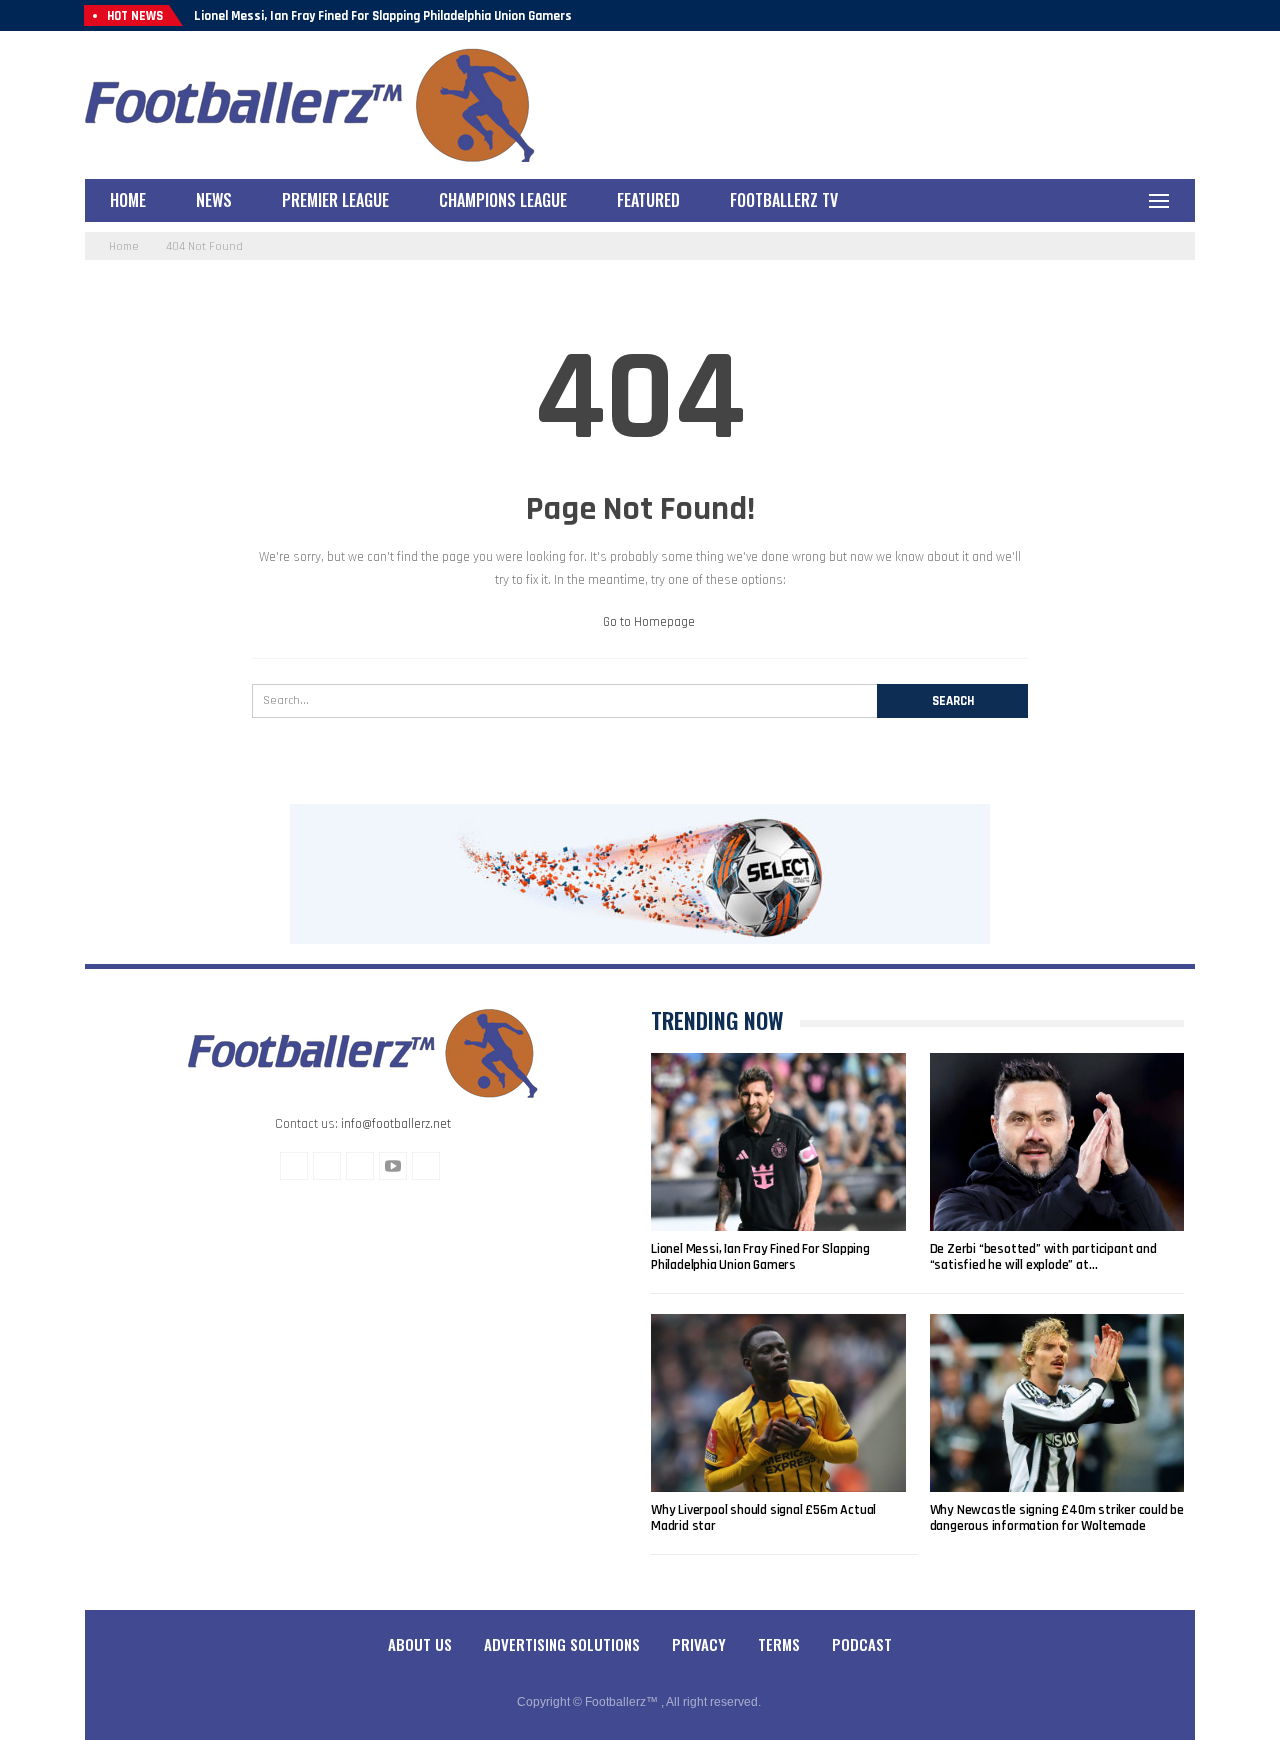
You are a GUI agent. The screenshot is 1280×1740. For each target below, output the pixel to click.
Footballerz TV (784, 200)
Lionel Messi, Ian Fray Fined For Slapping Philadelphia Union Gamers (383, 16)
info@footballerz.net (396, 1124)
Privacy (699, 1644)
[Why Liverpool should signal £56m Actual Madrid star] (778, 1403)
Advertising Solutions (562, 1644)
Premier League (335, 200)
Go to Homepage (647, 622)
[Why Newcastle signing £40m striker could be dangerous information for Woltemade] (1057, 1403)
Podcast (862, 1644)
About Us (420, 1644)
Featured (648, 200)
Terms (779, 1644)
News (214, 200)
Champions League (503, 200)
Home (128, 200)
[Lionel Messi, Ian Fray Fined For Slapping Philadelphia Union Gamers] (778, 1142)
